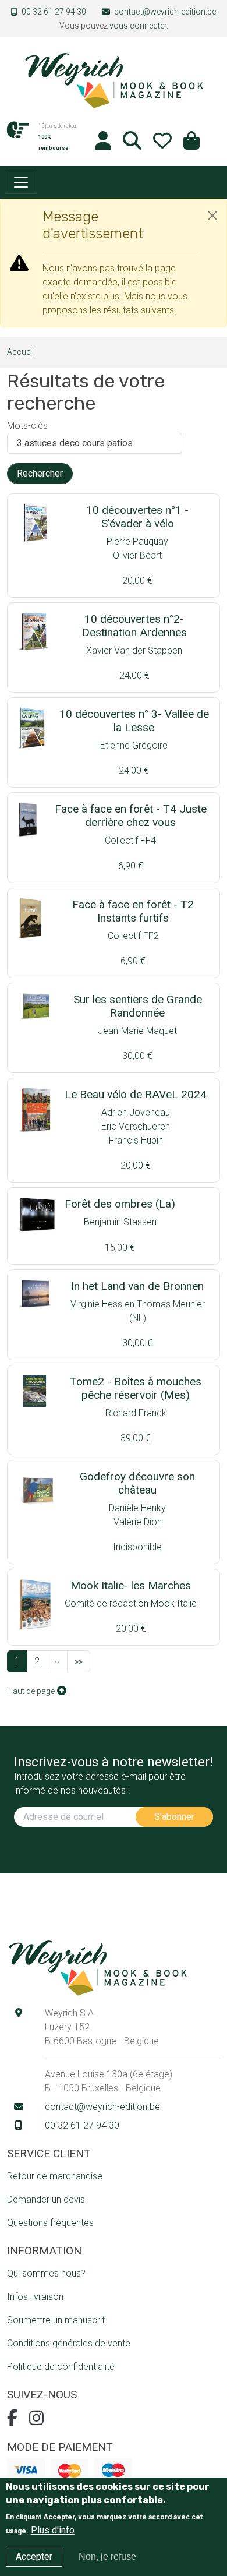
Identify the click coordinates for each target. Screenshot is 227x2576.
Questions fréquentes (50, 2223)
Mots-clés (27, 426)
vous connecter (138, 26)
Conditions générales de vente (69, 2343)
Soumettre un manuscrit (56, 2320)
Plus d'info (53, 2530)
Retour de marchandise (55, 2176)
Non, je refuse (107, 2556)
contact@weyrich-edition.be (165, 12)
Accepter (34, 2556)
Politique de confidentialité (61, 2367)
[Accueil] (114, 80)
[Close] (212, 216)
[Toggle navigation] (21, 182)
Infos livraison (35, 2297)
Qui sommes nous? (46, 2273)
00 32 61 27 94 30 (54, 12)
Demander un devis (46, 2199)
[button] (191, 144)
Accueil (20, 352)
